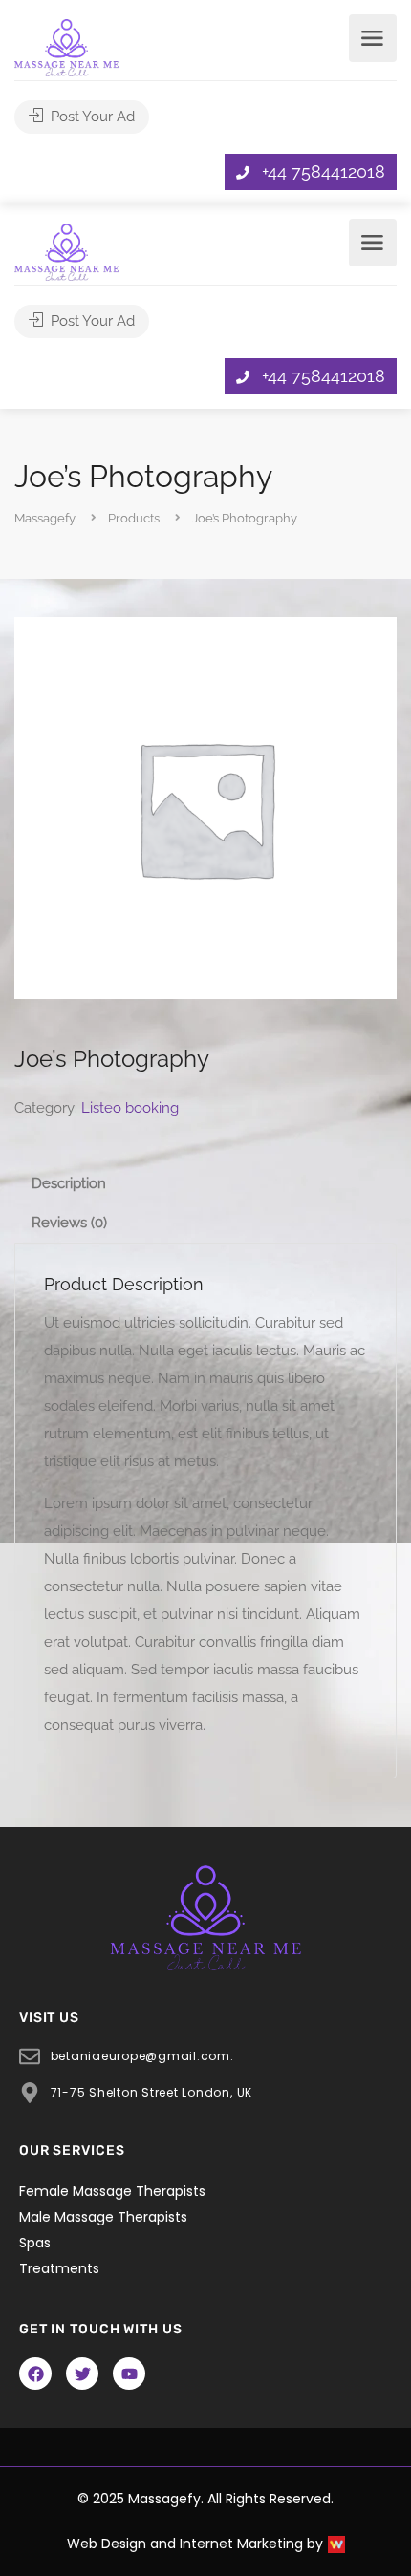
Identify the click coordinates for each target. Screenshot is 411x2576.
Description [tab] (69, 1183)
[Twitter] (82, 2374)
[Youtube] (129, 2374)
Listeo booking (130, 1108)
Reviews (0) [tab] (69, 1223)
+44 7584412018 (324, 171)
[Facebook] (35, 2374)
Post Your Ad (91, 117)
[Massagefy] (66, 46)
